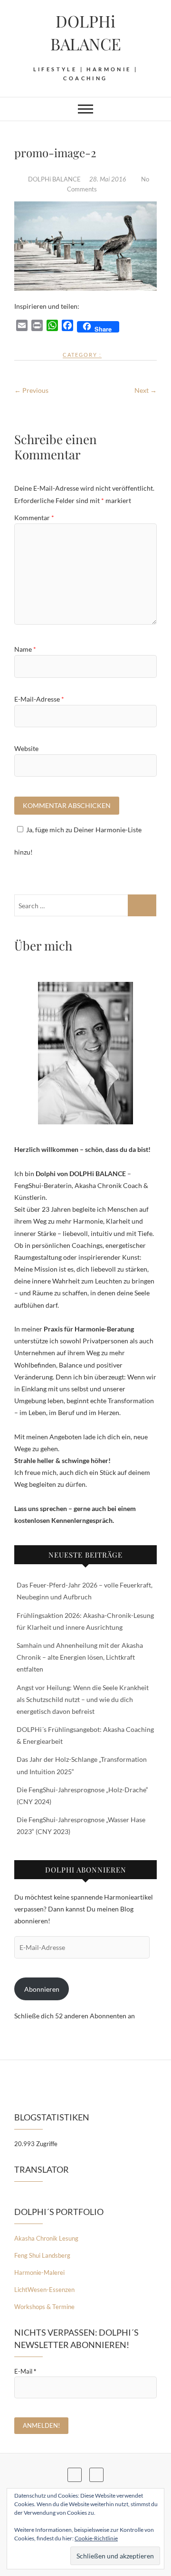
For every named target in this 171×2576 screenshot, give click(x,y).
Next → (146, 390)
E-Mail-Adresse (39, 699)
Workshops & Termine (44, 2307)
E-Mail (25, 2371)
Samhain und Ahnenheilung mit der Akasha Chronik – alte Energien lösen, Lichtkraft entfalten (80, 1657)
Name (25, 649)
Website (26, 748)
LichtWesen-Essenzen (44, 2290)
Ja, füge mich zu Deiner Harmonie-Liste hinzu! (78, 841)
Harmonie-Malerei (39, 2272)
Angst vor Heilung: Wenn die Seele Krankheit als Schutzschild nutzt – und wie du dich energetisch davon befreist (83, 1699)
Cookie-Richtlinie (96, 2538)
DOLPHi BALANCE (86, 32)
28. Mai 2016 (109, 179)
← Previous (31, 390)
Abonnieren (42, 1989)
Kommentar (34, 518)
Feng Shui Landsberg (42, 2255)
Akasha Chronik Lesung (46, 2238)
